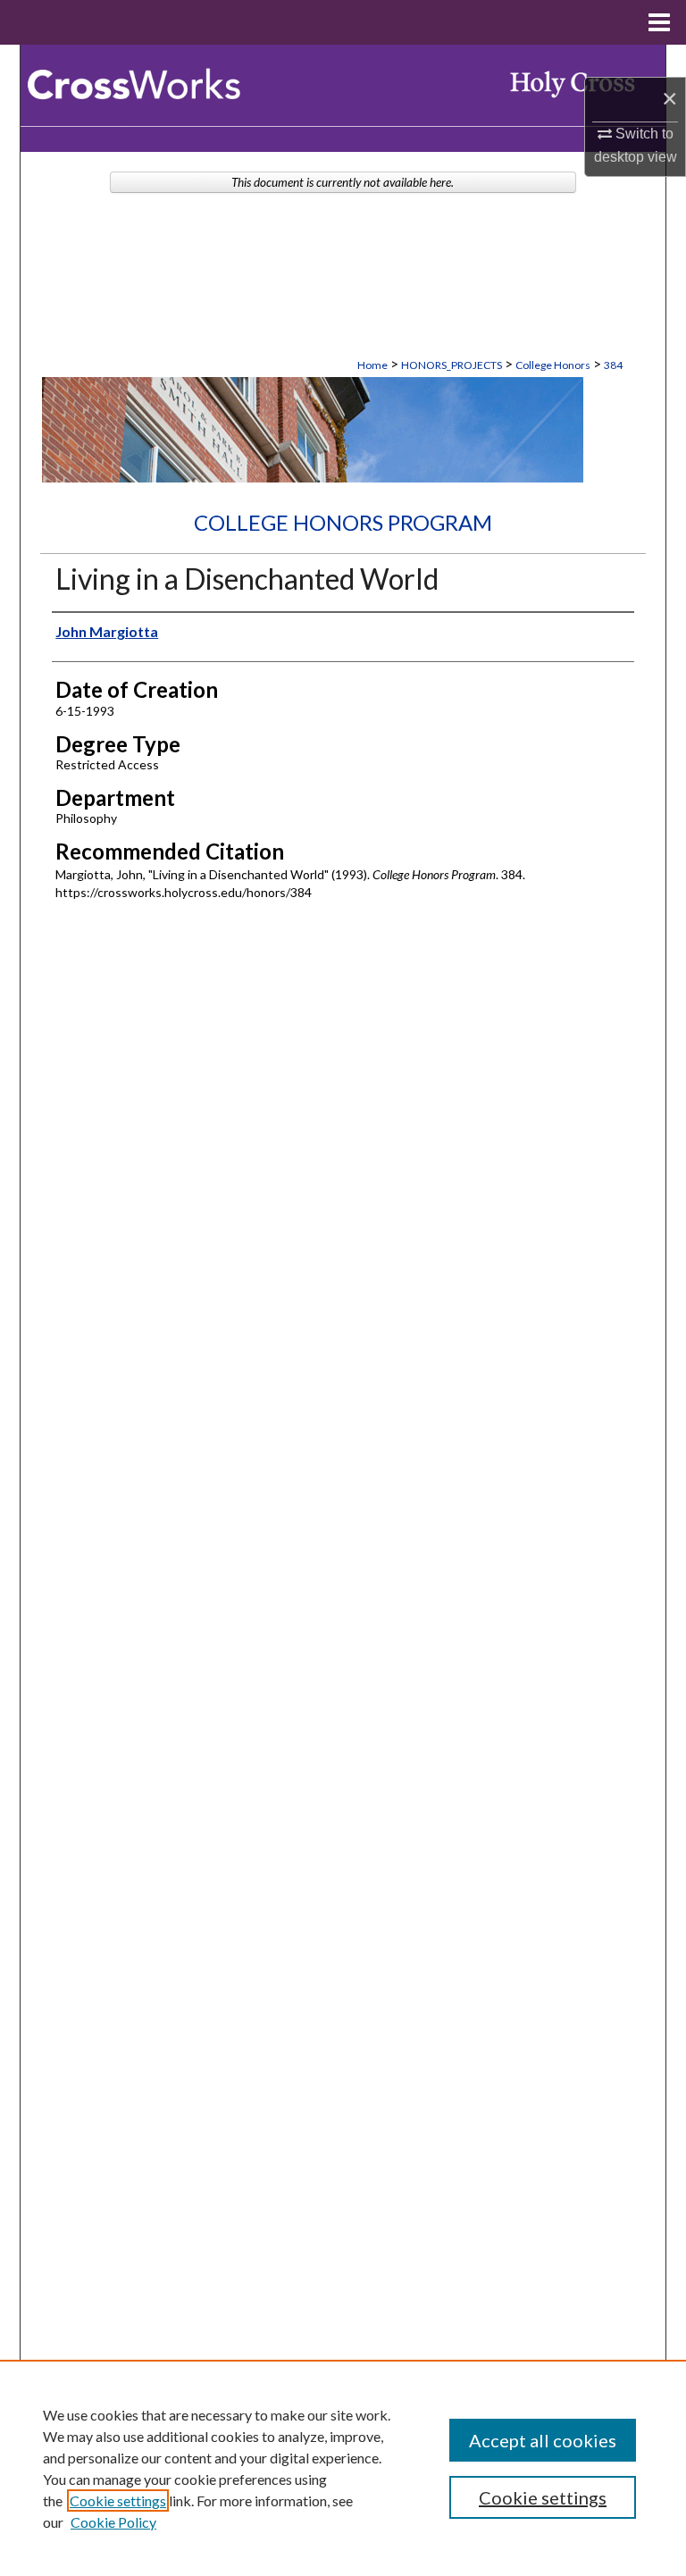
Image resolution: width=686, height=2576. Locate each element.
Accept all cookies (543, 2440)
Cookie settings (118, 2500)
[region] (343, 2468)
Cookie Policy (113, 2522)
